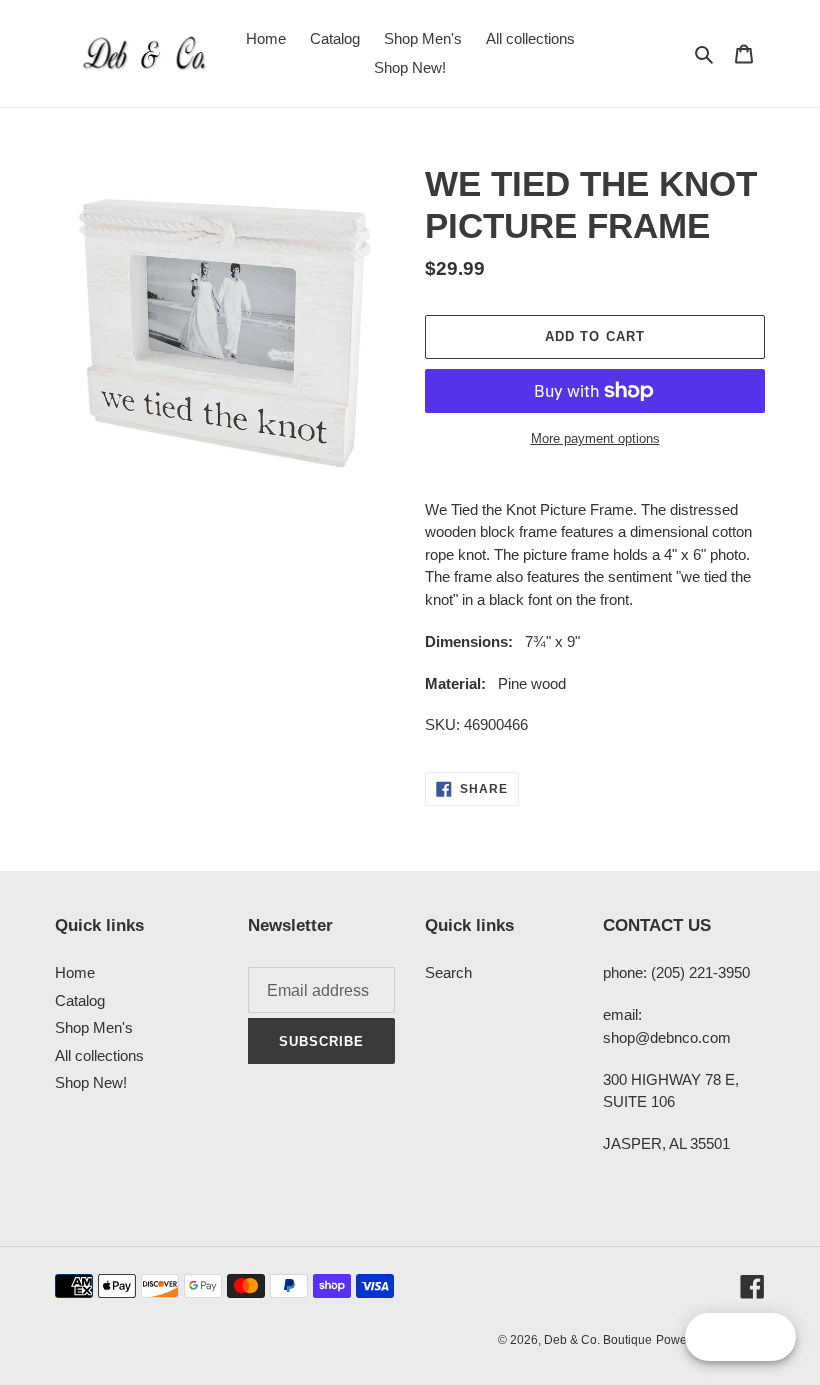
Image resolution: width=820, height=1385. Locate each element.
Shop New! (91, 1082)
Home (75, 972)
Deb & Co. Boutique (598, 1340)
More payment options (595, 438)
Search (448, 972)
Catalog (80, 1000)
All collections (99, 1055)
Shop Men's (94, 1027)
